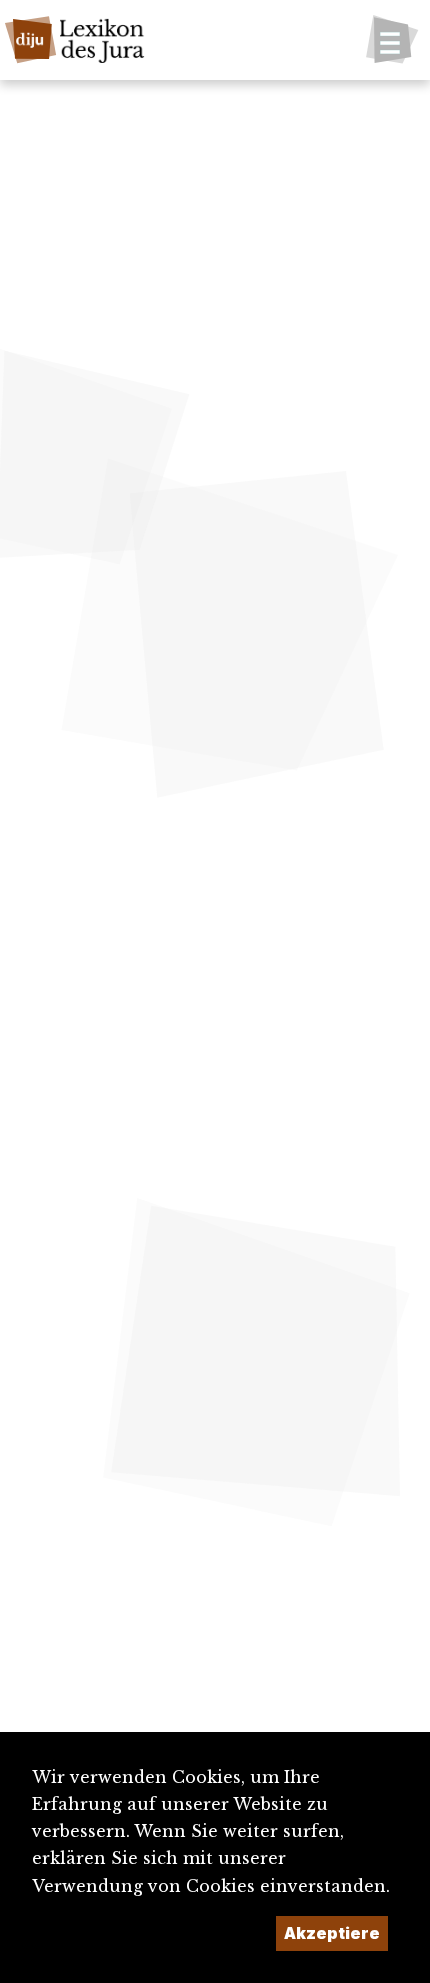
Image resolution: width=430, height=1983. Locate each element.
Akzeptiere (332, 1933)
